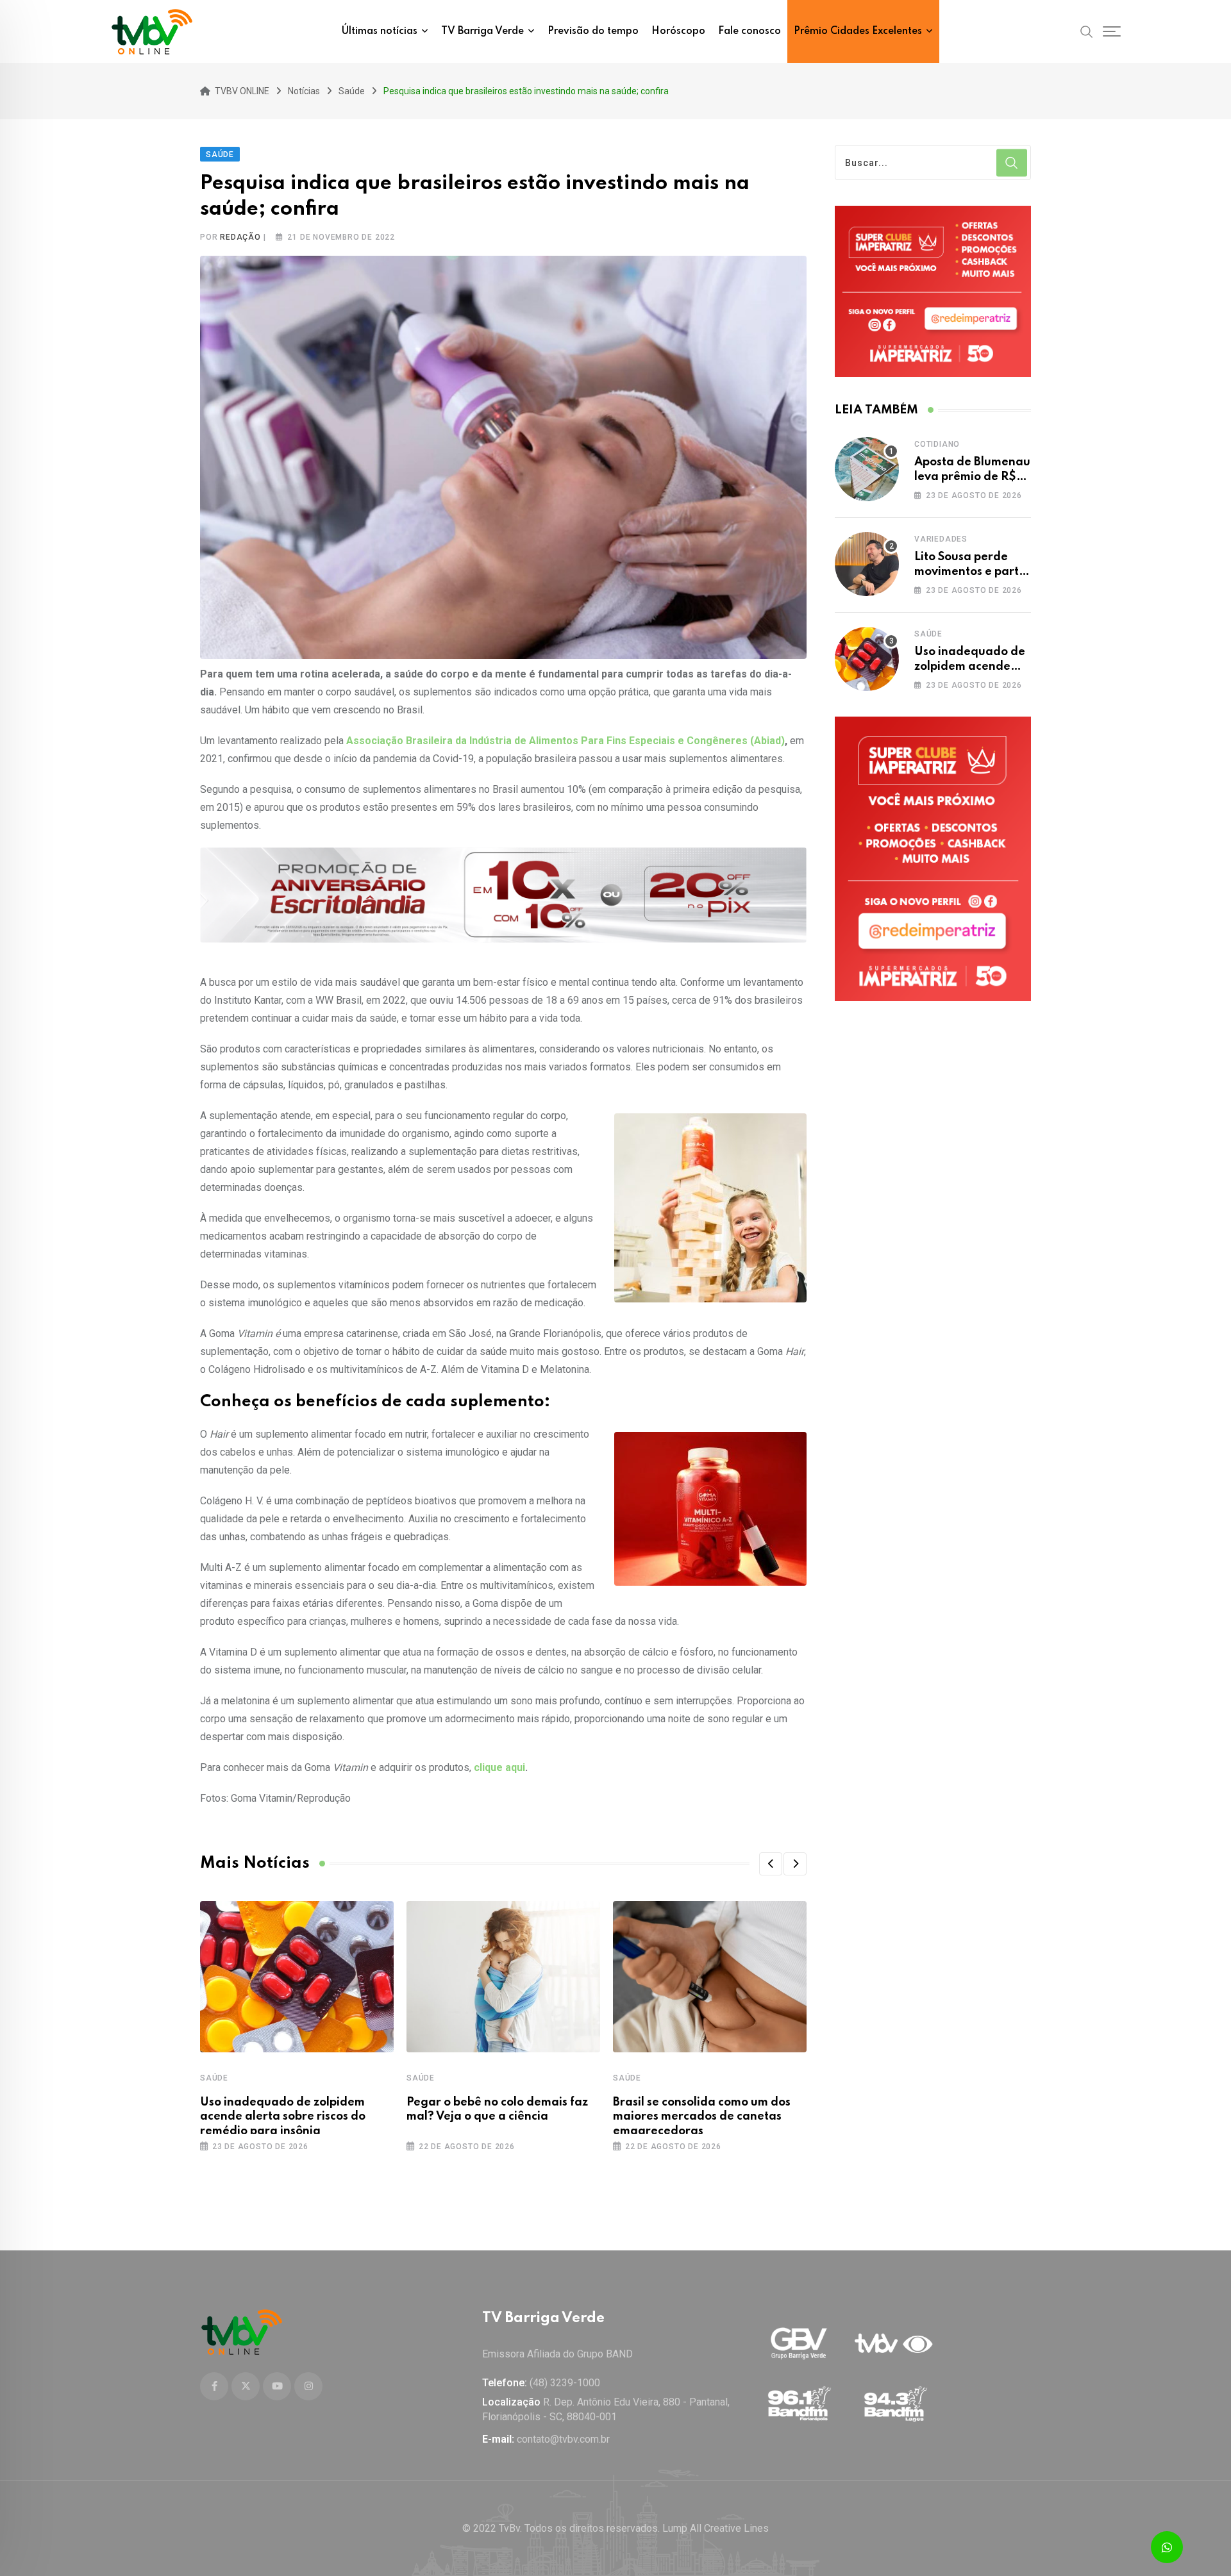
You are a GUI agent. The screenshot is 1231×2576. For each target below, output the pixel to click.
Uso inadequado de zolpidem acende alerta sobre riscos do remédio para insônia (283, 2117)
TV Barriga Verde (482, 31)
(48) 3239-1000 (565, 2383)
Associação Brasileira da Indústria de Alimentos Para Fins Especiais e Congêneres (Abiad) (565, 741)
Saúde (214, 2078)
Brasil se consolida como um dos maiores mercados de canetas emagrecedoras (702, 2117)
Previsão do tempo (593, 31)
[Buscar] (1087, 31)
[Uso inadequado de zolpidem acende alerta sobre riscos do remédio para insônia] (867, 659)
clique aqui (499, 1767)
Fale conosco (749, 31)
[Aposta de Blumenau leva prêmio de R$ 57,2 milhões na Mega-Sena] (867, 469)
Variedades (941, 539)
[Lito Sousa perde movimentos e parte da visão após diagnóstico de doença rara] (867, 564)
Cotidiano (937, 444)
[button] (771, 1864)
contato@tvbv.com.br (563, 2439)
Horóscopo (678, 31)
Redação (240, 237)
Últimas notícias (380, 31)
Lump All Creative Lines (716, 2528)
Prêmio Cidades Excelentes (858, 31)
